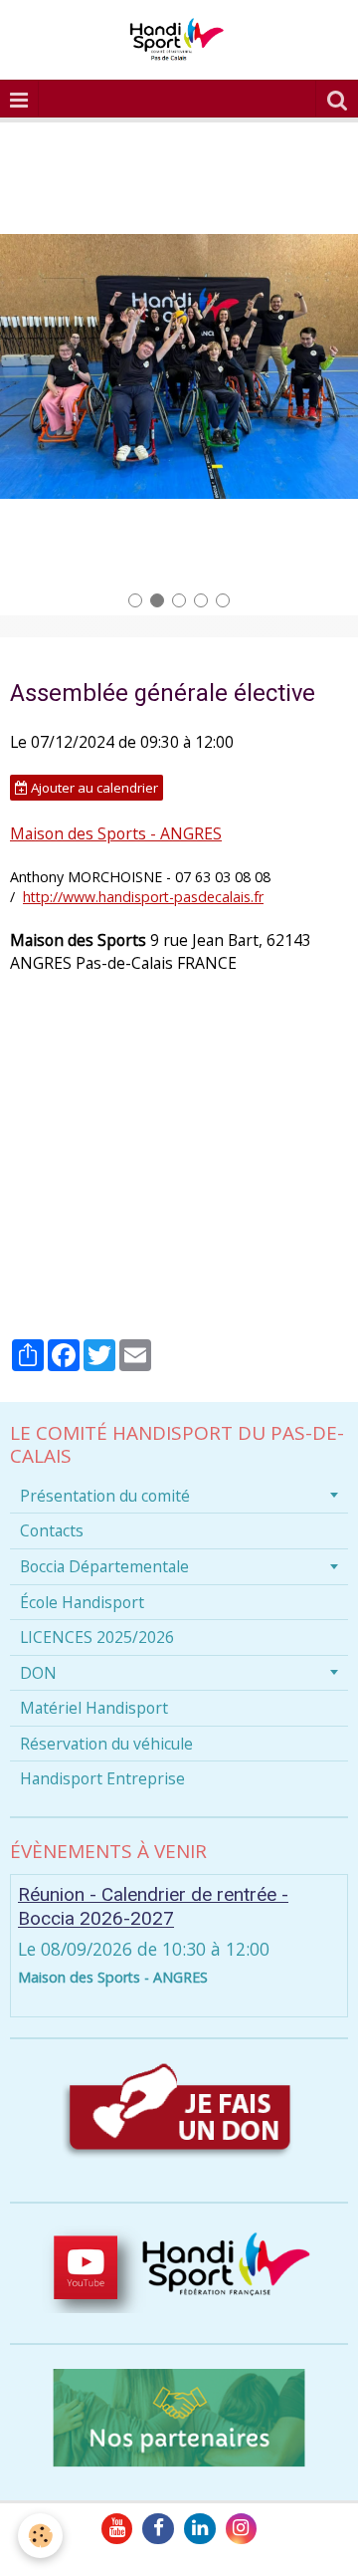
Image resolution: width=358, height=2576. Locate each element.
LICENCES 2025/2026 (97, 1637)
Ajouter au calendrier (93, 788)
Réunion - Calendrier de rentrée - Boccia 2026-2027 (153, 1907)
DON (38, 1673)
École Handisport (82, 1602)
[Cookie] (40, 2536)
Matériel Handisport (94, 1708)
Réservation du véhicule (106, 1744)
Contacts (52, 1530)
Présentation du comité (105, 1496)
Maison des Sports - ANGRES (116, 833)
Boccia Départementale (104, 1566)
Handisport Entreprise (102, 1778)
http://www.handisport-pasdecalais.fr (143, 897)
